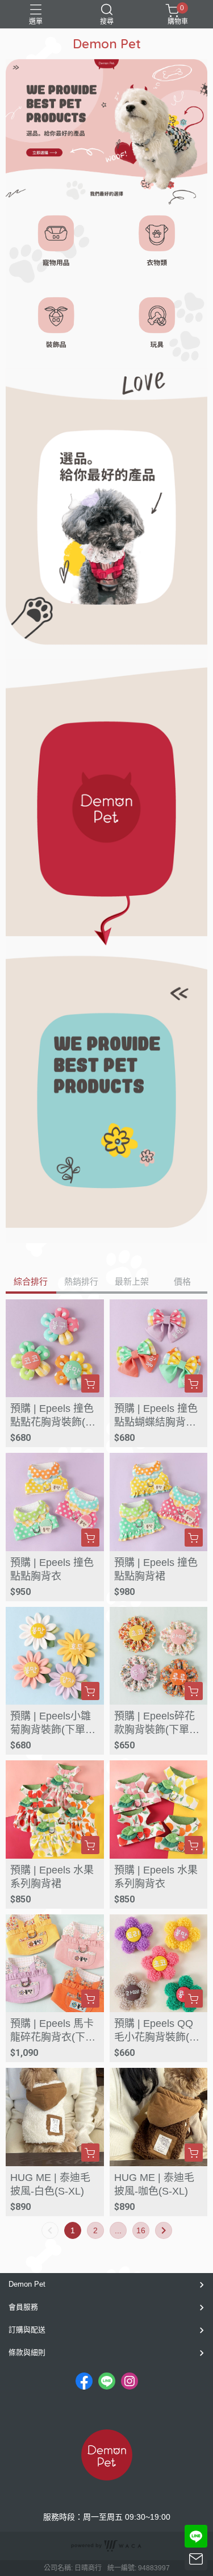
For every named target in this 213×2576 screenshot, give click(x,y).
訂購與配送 (27, 2330)
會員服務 (23, 2307)
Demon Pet (27, 2284)
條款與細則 (27, 2352)
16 (141, 2230)
